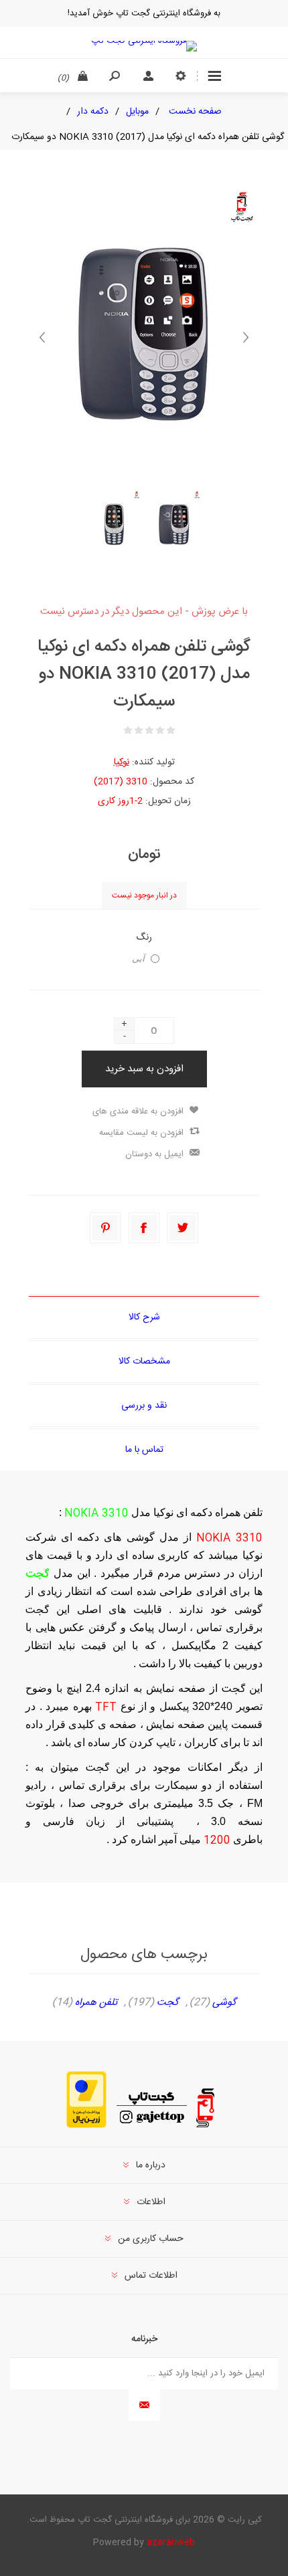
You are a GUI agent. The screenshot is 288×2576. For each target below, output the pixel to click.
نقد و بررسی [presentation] (144, 1406)
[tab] (144, 1317)
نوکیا (122, 762)
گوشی (224, 2003)
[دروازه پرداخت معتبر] (86, 2126)
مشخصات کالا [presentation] (144, 1362)
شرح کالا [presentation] (144, 1317)
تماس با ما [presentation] (144, 1450)
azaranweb (171, 2543)
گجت (168, 2003)
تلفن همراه (96, 2003)
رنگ (144, 938)
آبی (138, 959)
